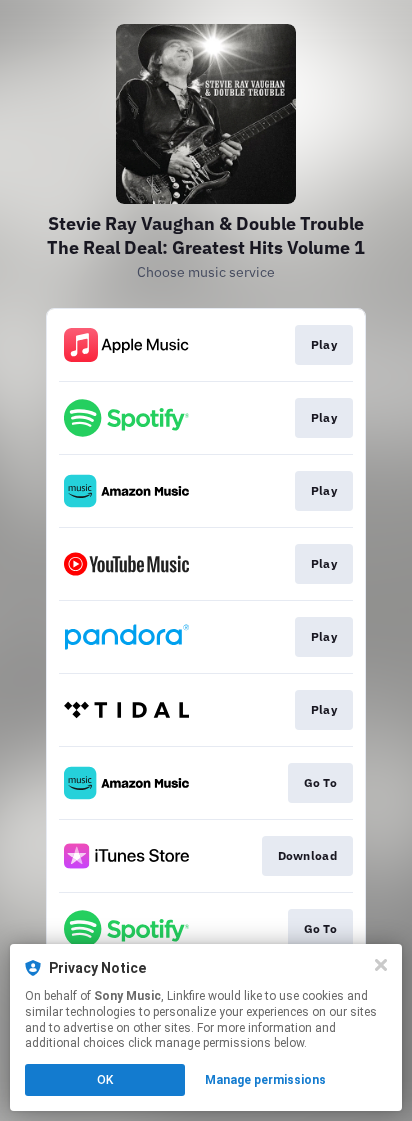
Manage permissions (265, 1080)
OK (105, 1080)
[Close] (381, 965)
